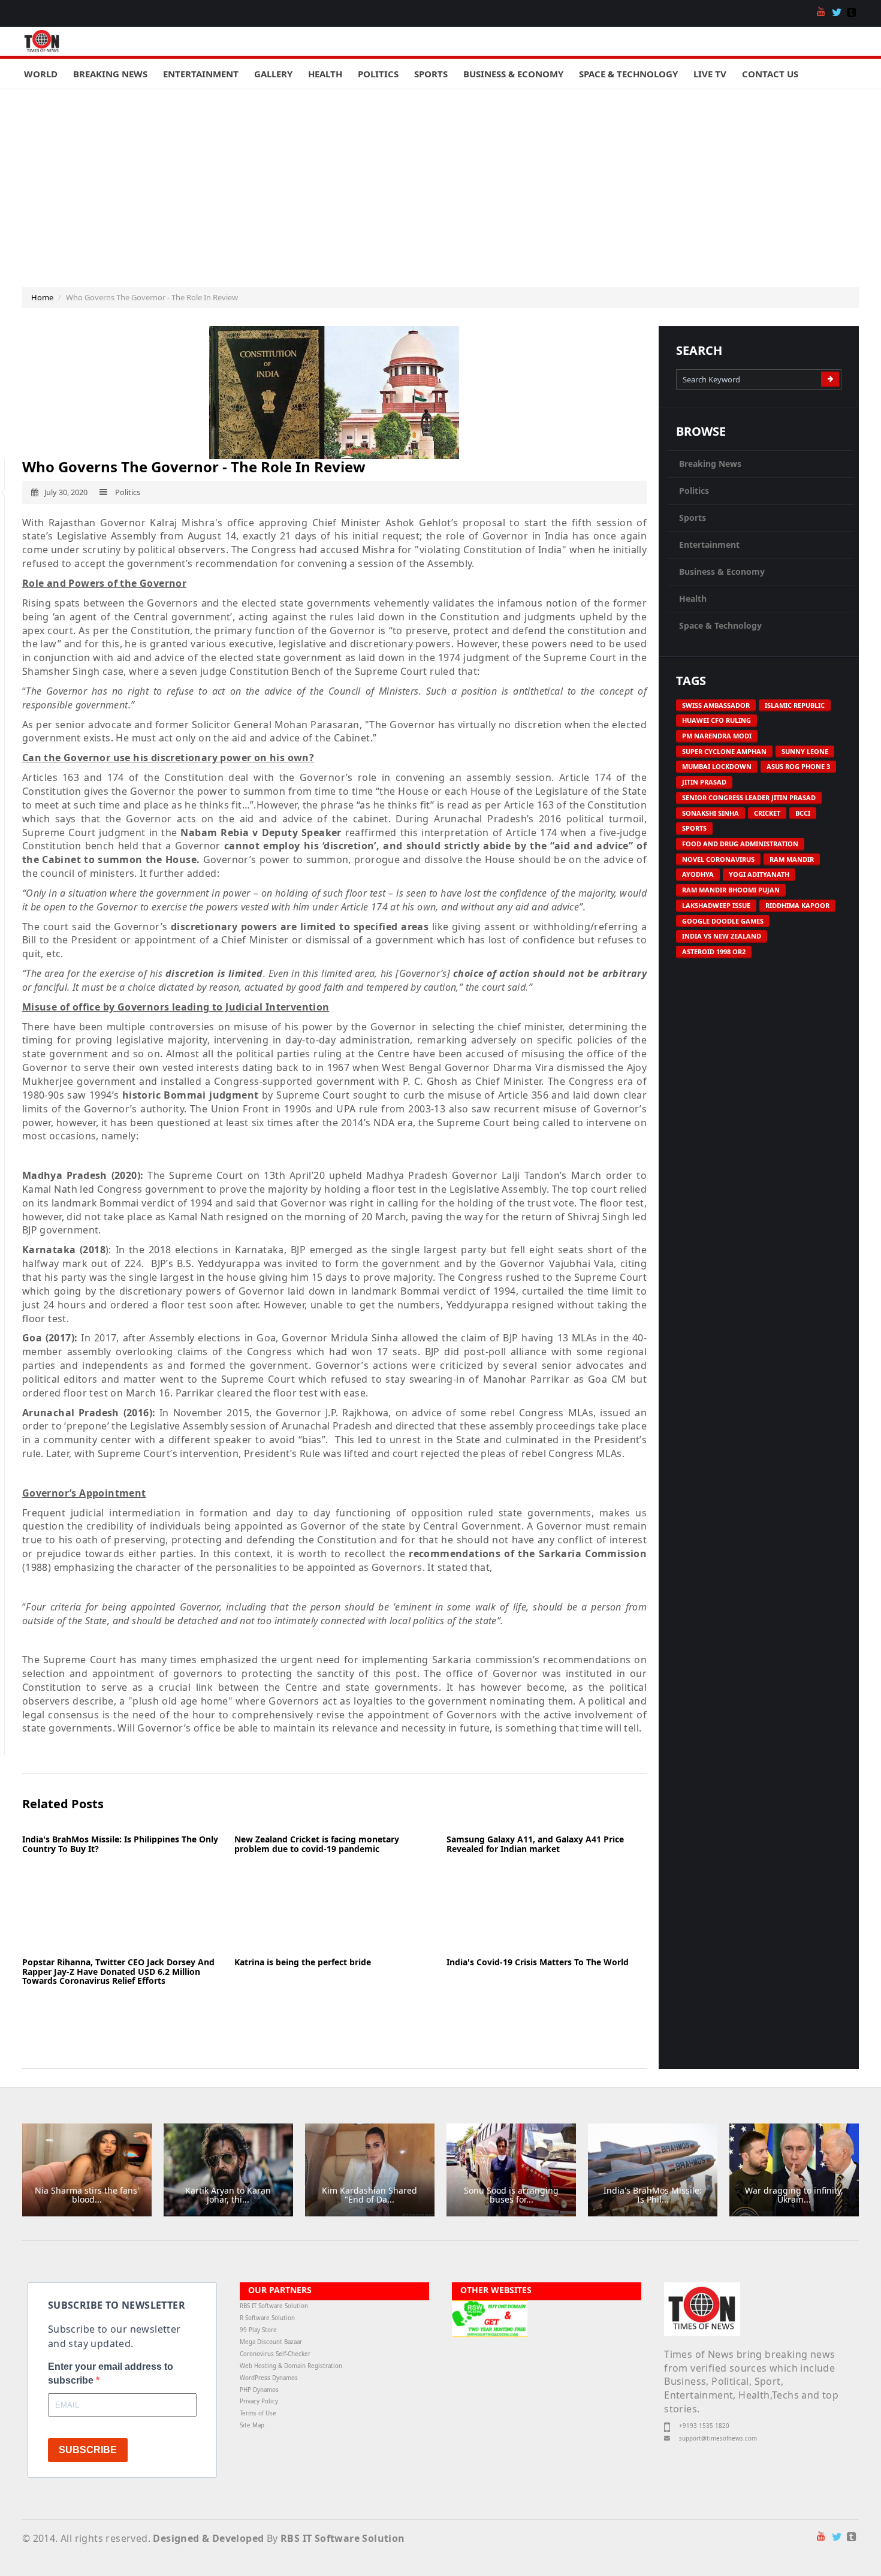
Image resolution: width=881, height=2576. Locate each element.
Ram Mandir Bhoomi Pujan (731, 890)
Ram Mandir (792, 859)
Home (42, 297)
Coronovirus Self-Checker (275, 2354)
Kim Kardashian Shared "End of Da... (369, 2195)
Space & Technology (628, 74)
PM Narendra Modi (717, 736)
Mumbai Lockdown (717, 766)
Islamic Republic (795, 705)
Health (325, 74)
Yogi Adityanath (759, 874)
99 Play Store (258, 2330)
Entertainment (201, 74)
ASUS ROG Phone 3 (798, 766)
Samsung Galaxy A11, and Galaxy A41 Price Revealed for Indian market (535, 1844)
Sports (431, 74)
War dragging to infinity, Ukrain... (794, 2195)
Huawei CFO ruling (716, 720)
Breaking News (110, 74)
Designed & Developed (208, 2538)
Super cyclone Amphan (724, 751)
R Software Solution (267, 2318)
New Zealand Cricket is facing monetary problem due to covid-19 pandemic (317, 1844)
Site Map (252, 2425)
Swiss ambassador (716, 705)
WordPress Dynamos (269, 2378)
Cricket (767, 813)
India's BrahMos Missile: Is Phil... (653, 2195)
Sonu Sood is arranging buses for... (511, 2195)
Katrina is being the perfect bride (303, 1962)
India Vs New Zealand (722, 936)
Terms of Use (258, 2413)
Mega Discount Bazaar (271, 2342)
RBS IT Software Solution (274, 2306)
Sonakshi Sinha (710, 813)
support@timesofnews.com (718, 2438)
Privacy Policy (259, 2401)
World (41, 74)
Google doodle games (723, 921)
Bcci (803, 813)
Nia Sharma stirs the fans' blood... (87, 2195)
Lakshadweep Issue (716, 905)
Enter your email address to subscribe (111, 2373)
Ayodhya (698, 874)
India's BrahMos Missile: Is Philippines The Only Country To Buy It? (120, 1844)
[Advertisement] (441, 179)
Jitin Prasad (704, 782)
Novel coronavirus (718, 859)
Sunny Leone (805, 751)
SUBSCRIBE (88, 2450)
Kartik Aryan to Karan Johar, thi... (228, 2195)
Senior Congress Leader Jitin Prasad (749, 797)
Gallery (273, 74)
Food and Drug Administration (740, 844)
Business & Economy (513, 74)
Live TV (710, 74)
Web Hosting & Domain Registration (291, 2366)
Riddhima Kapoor (797, 905)
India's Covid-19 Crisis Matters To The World (538, 1962)
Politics (378, 74)
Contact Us (770, 74)
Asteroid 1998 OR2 (714, 951)
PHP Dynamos (259, 2390)
